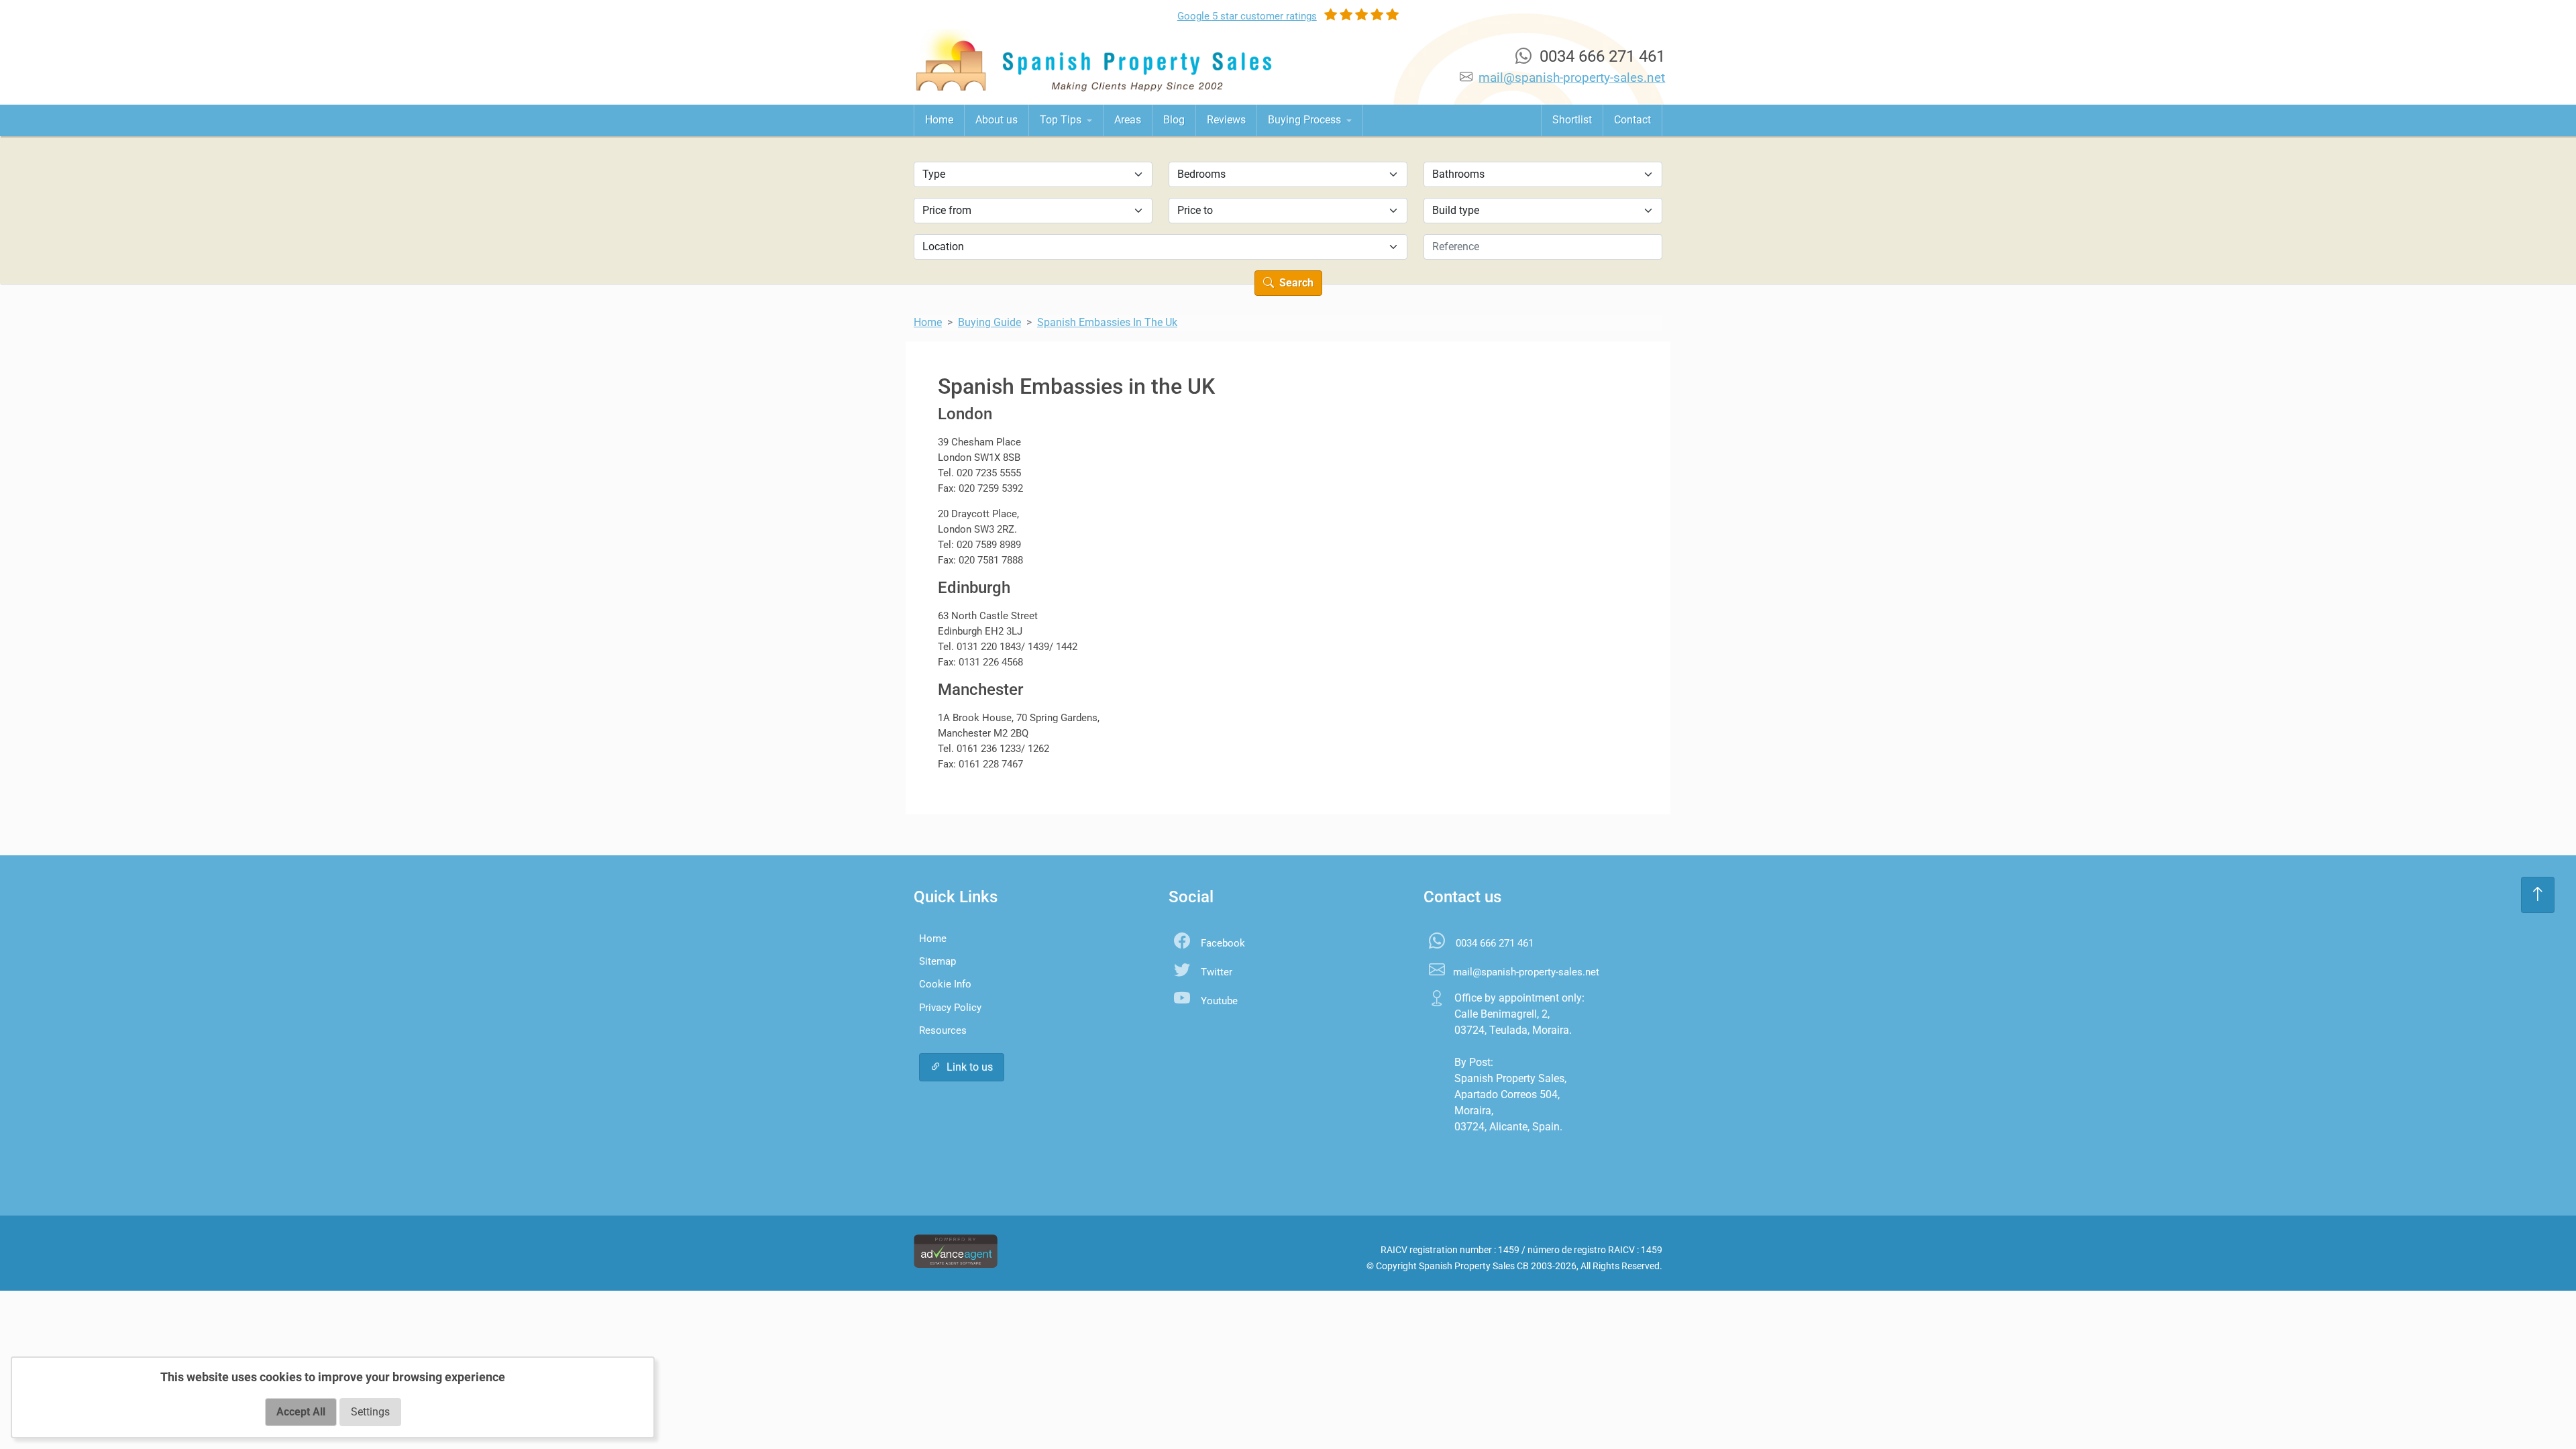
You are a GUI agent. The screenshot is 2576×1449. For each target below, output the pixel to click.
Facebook (1223, 943)
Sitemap (937, 961)
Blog (1174, 120)
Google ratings (1247, 16)
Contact (1632, 120)
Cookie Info (945, 984)
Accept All (301, 1412)
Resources (943, 1030)
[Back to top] (2538, 895)
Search (1295, 283)
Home (939, 120)
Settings (370, 1412)
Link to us (970, 1067)
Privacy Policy (950, 1008)
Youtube (1219, 1001)
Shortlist (1572, 120)
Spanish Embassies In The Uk (1107, 322)
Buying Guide (989, 322)
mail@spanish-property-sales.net (1572, 77)
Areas (1128, 120)
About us (997, 120)
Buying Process (1306, 120)
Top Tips (1062, 120)
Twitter (1217, 972)
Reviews (1226, 120)
